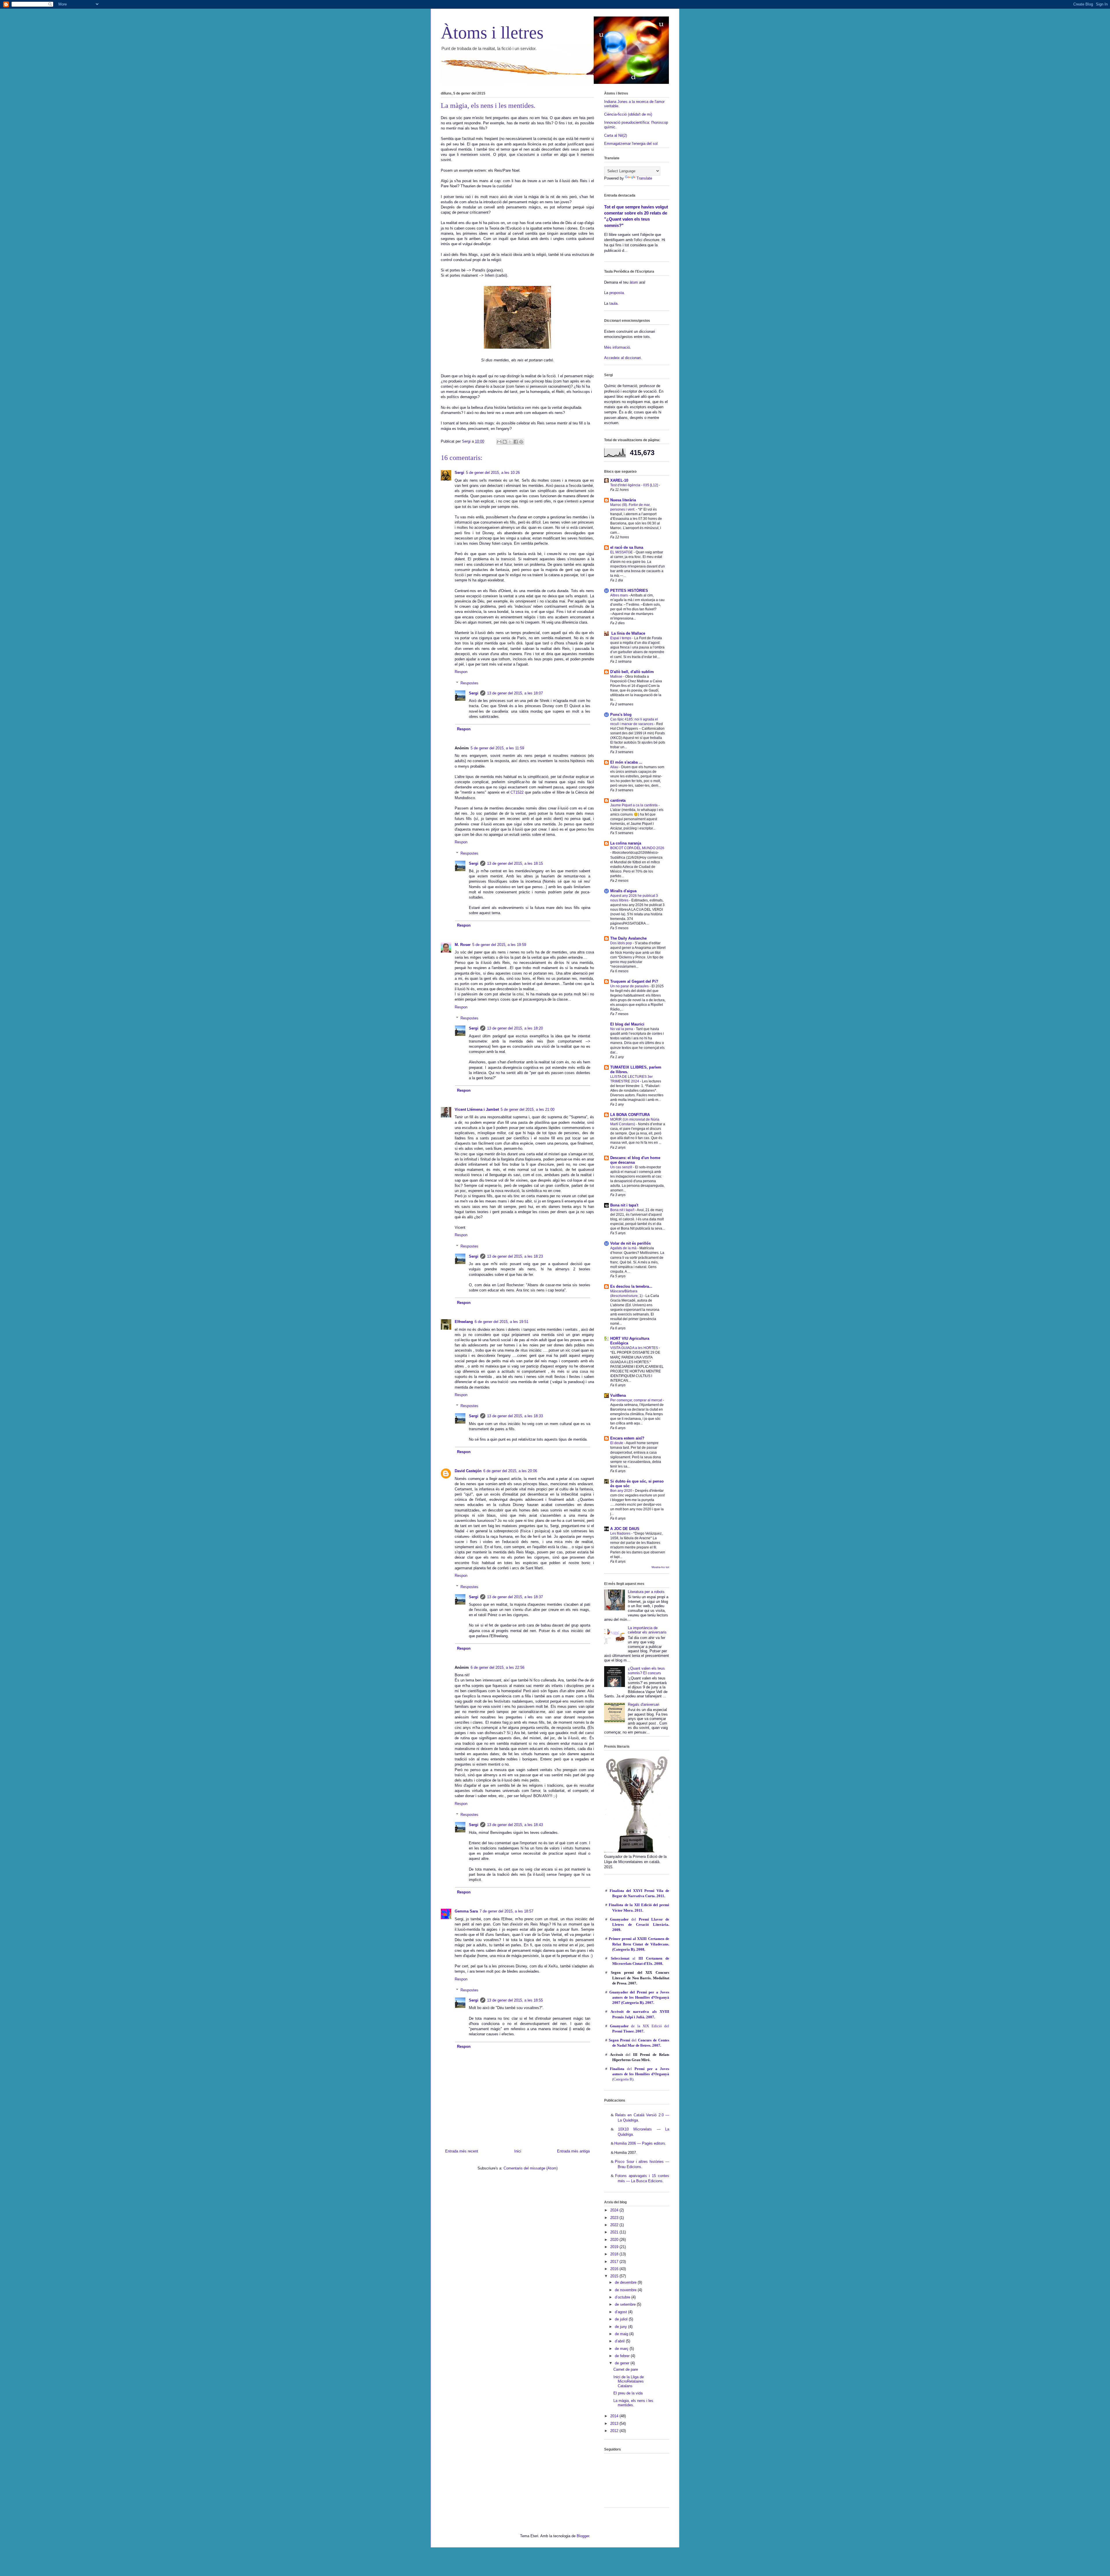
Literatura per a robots (646, 1592)
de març (622, 2349)
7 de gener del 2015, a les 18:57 (506, 1911)
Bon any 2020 (622, 1491)
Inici (518, 2151)
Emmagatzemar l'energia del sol (631, 144)
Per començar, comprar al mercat (637, 1400)
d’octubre (623, 2297)
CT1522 (517, 792)
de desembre (626, 2282)
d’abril (620, 2341)
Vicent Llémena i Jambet (477, 1109)
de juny (621, 2327)
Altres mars (619, 595)
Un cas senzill (622, 1167)
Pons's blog (621, 715)
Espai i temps (621, 638)
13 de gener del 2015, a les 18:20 (515, 1028)
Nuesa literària (623, 500)
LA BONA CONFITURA (630, 1115)
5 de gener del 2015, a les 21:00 (528, 1109)
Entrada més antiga (573, 2151)
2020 (615, 2240)
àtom (634, 282)
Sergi (459, 473)
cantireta (618, 800)
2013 (615, 2423)
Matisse (617, 677)
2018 (615, 2254)
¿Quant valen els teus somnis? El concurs (646, 1671)
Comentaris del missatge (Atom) (531, 2168)
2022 (615, 2225)
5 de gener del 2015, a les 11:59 (497, 748)
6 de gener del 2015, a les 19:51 (502, 1322)
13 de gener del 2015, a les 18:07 (515, 693)
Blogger (583, 2536)
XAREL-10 (619, 480)
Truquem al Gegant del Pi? (634, 981)
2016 (615, 2269)
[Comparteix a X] (510, 442)
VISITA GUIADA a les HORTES (634, 1348)
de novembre (626, 2290)
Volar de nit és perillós (630, 1243)
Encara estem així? (627, 1438)
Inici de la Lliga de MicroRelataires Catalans (629, 2381)
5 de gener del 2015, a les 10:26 (493, 473)
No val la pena (622, 1029)
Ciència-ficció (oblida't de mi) (628, 114)
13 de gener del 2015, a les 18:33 (515, 1416)
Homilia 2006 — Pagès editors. (640, 2143)
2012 (615, 2431)
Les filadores (621, 1533)
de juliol (622, 2319)
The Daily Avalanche (628, 938)
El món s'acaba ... (626, 762)
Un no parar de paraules (630, 986)
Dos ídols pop (621, 943)
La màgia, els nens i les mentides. (633, 2403)
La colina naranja (626, 843)
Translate (644, 178)
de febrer (623, 2356)
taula (613, 303)
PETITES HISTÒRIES (629, 591)
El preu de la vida (628, 2393)
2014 (615, 2416)
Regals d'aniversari (644, 1704)
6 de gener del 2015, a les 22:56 (497, 1667)
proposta (616, 293)
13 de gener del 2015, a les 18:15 (515, 863)
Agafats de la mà (624, 1248)
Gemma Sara (466, 1911)
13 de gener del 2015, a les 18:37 (515, 1597)
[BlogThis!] (505, 442)
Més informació (617, 347)
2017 (615, 2262)
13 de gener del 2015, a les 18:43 (515, 1825)
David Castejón (468, 1471)
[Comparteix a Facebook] (516, 442)
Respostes (469, 683)
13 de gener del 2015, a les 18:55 (515, 2000)
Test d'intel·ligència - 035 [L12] (634, 485)
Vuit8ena (618, 1395)
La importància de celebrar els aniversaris (647, 1630)
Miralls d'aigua (623, 891)
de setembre (626, 2304)
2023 (615, 2218)
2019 (615, 2247)
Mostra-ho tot (660, 1567)
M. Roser (463, 945)
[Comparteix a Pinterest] (521, 442)
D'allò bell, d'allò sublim (632, 672)
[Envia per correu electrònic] (499, 442)
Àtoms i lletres (492, 33)
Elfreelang (464, 1322)
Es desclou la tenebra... (631, 1286)
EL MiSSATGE (622, 552)
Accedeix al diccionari (622, 358)
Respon (461, 672)
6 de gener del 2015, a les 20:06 (510, 1471)
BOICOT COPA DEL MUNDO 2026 (637, 848)
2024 (615, 2210)
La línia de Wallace (628, 633)
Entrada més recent (462, 2151)
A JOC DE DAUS (625, 1529)
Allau (615, 767)
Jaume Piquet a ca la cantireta (634, 805)
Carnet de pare (626, 2369)
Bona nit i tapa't (624, 1205)
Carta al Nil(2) (616, 135)
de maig (622, 2334)
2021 (615, 2232)
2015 (615, 2276)
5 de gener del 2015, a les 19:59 (499, 945)
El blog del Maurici (627, 1024)
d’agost (621, 2312)
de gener (623, 2363)
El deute (617, 1443)
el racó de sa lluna (627, 547)
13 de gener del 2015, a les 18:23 (515, 1256)
